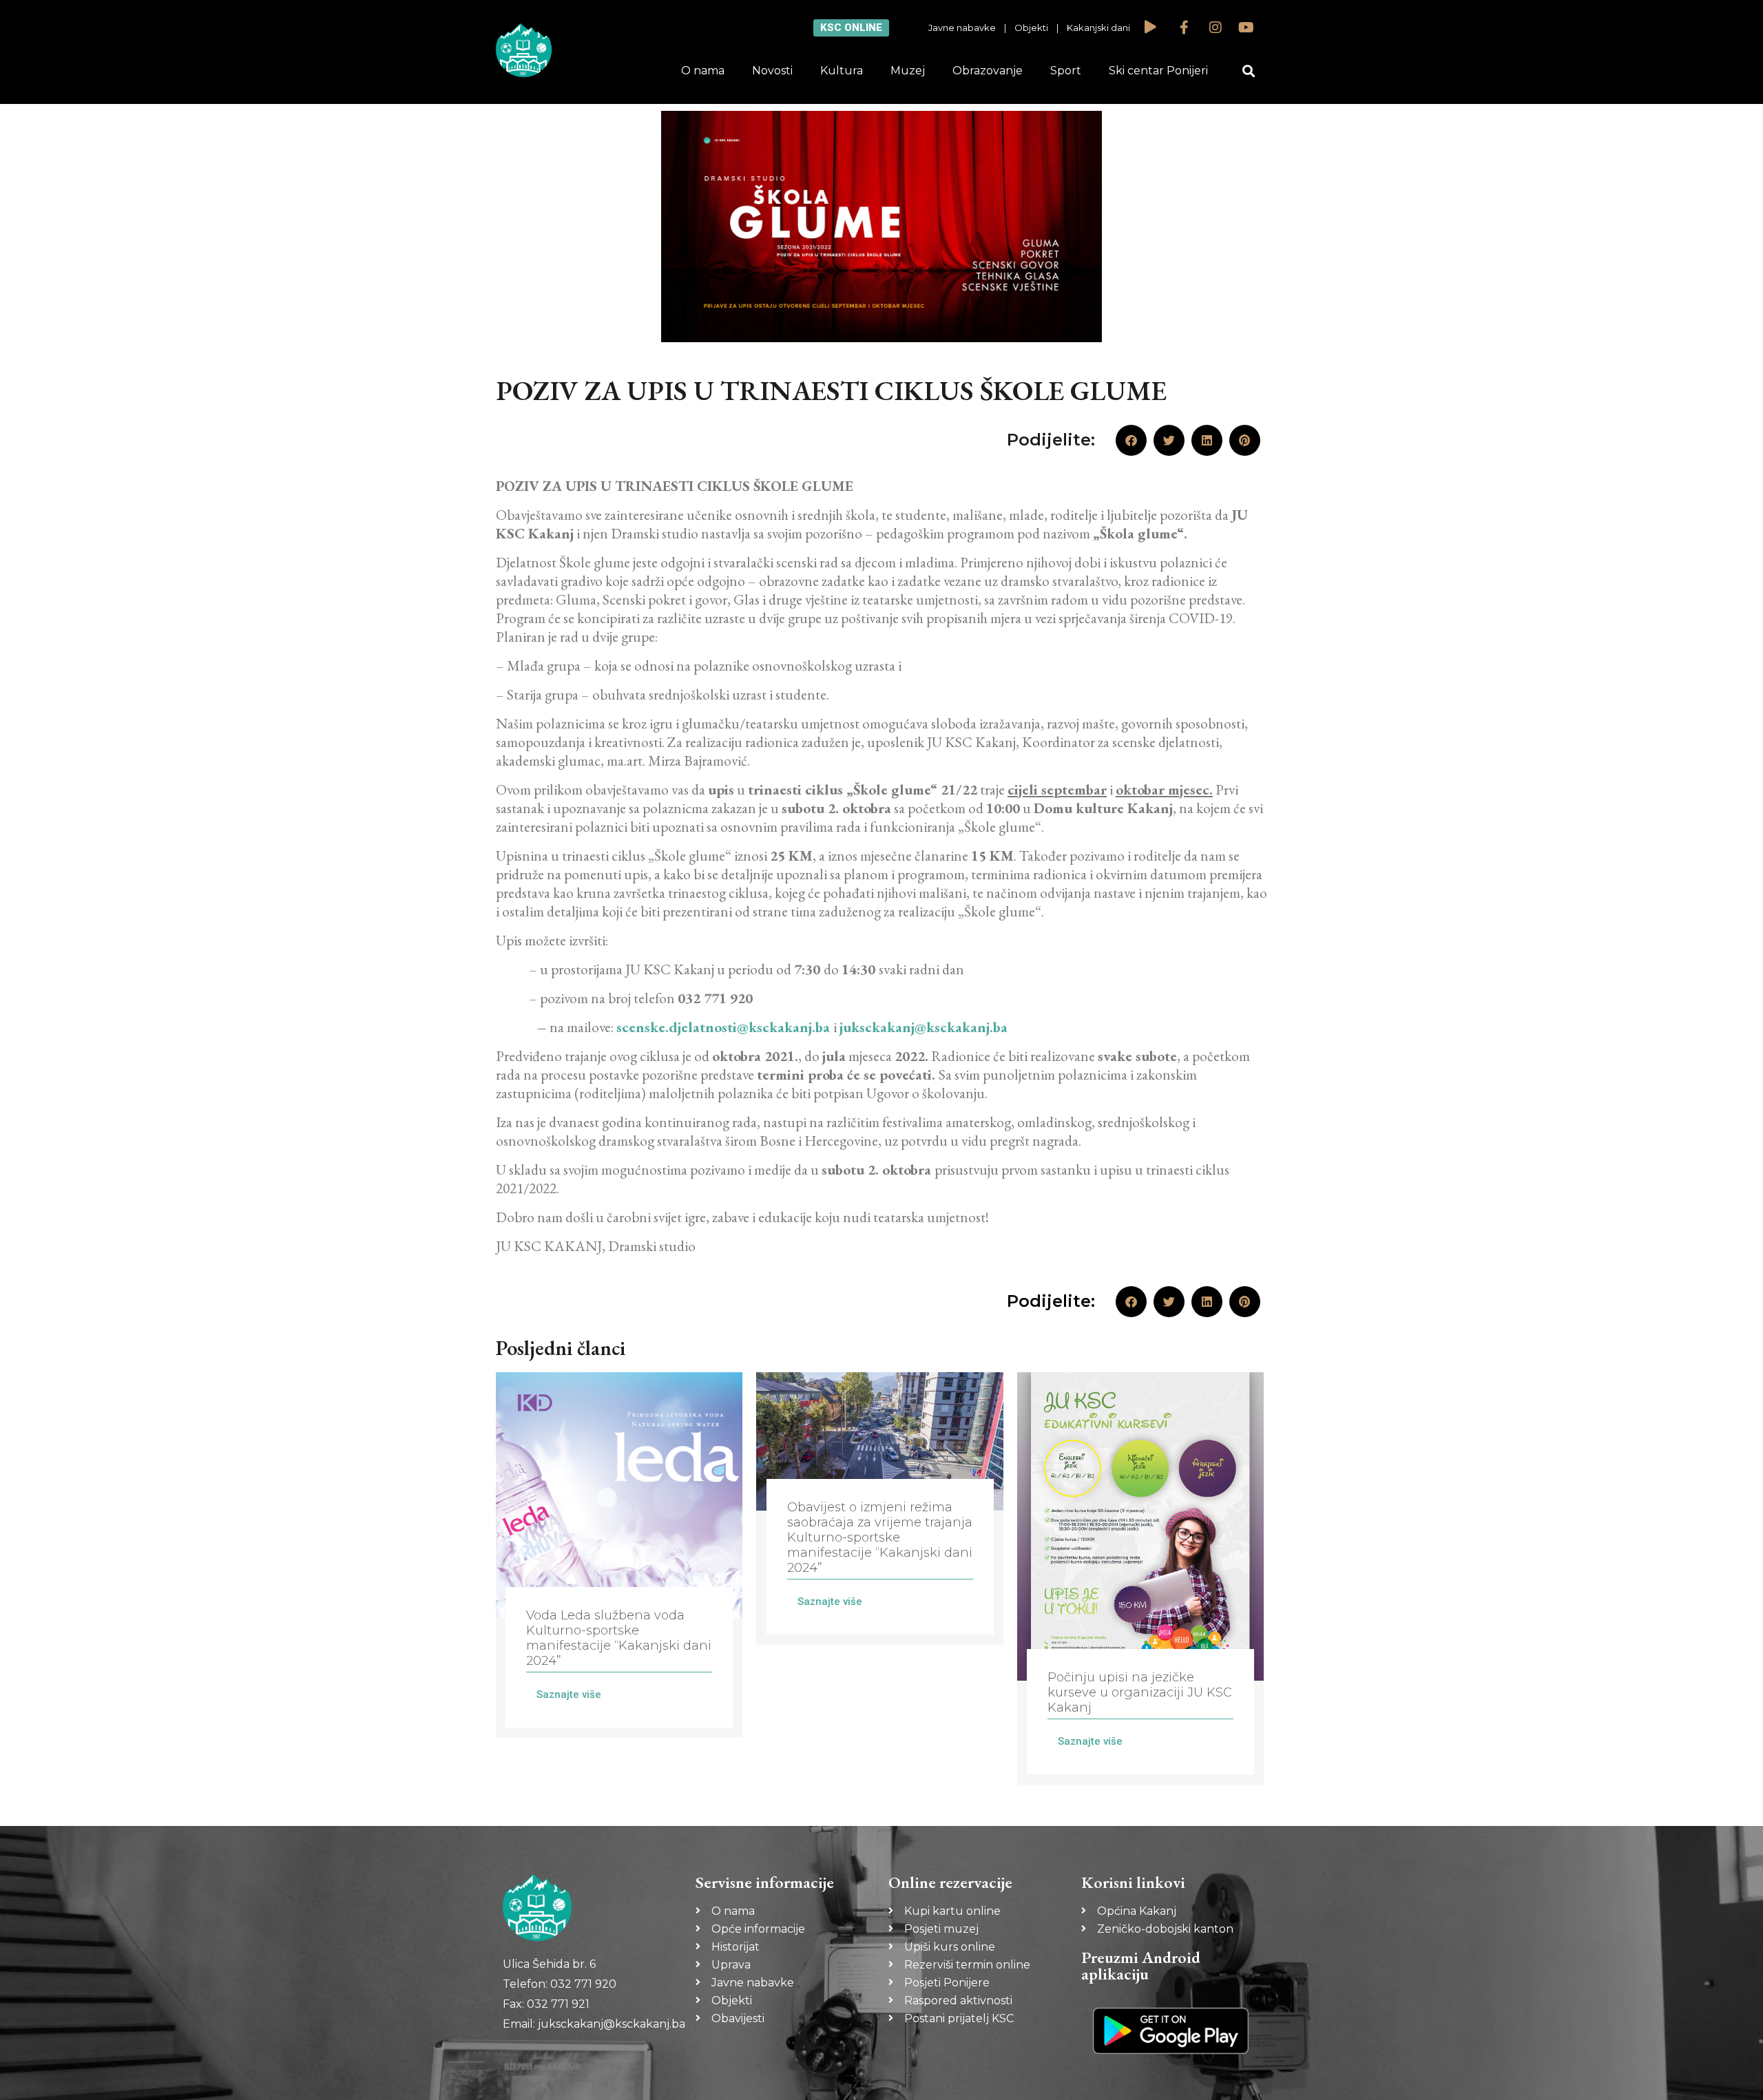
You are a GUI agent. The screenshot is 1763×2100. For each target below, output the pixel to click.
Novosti (772, 71)
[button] (1249, 71)
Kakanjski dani (1098, 28)
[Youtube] (1246, 28)
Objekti (1031, 28)
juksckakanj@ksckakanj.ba (924, 1027)
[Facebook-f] (1185, 28)
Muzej (908, 71)
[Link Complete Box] (619, 1555)
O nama (703, 71)
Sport (1066, 71)
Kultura (842, 71)
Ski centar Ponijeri (1158, 71)
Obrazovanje (988, 71)
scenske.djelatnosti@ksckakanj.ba (723, 1027)
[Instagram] (1216, 28)
